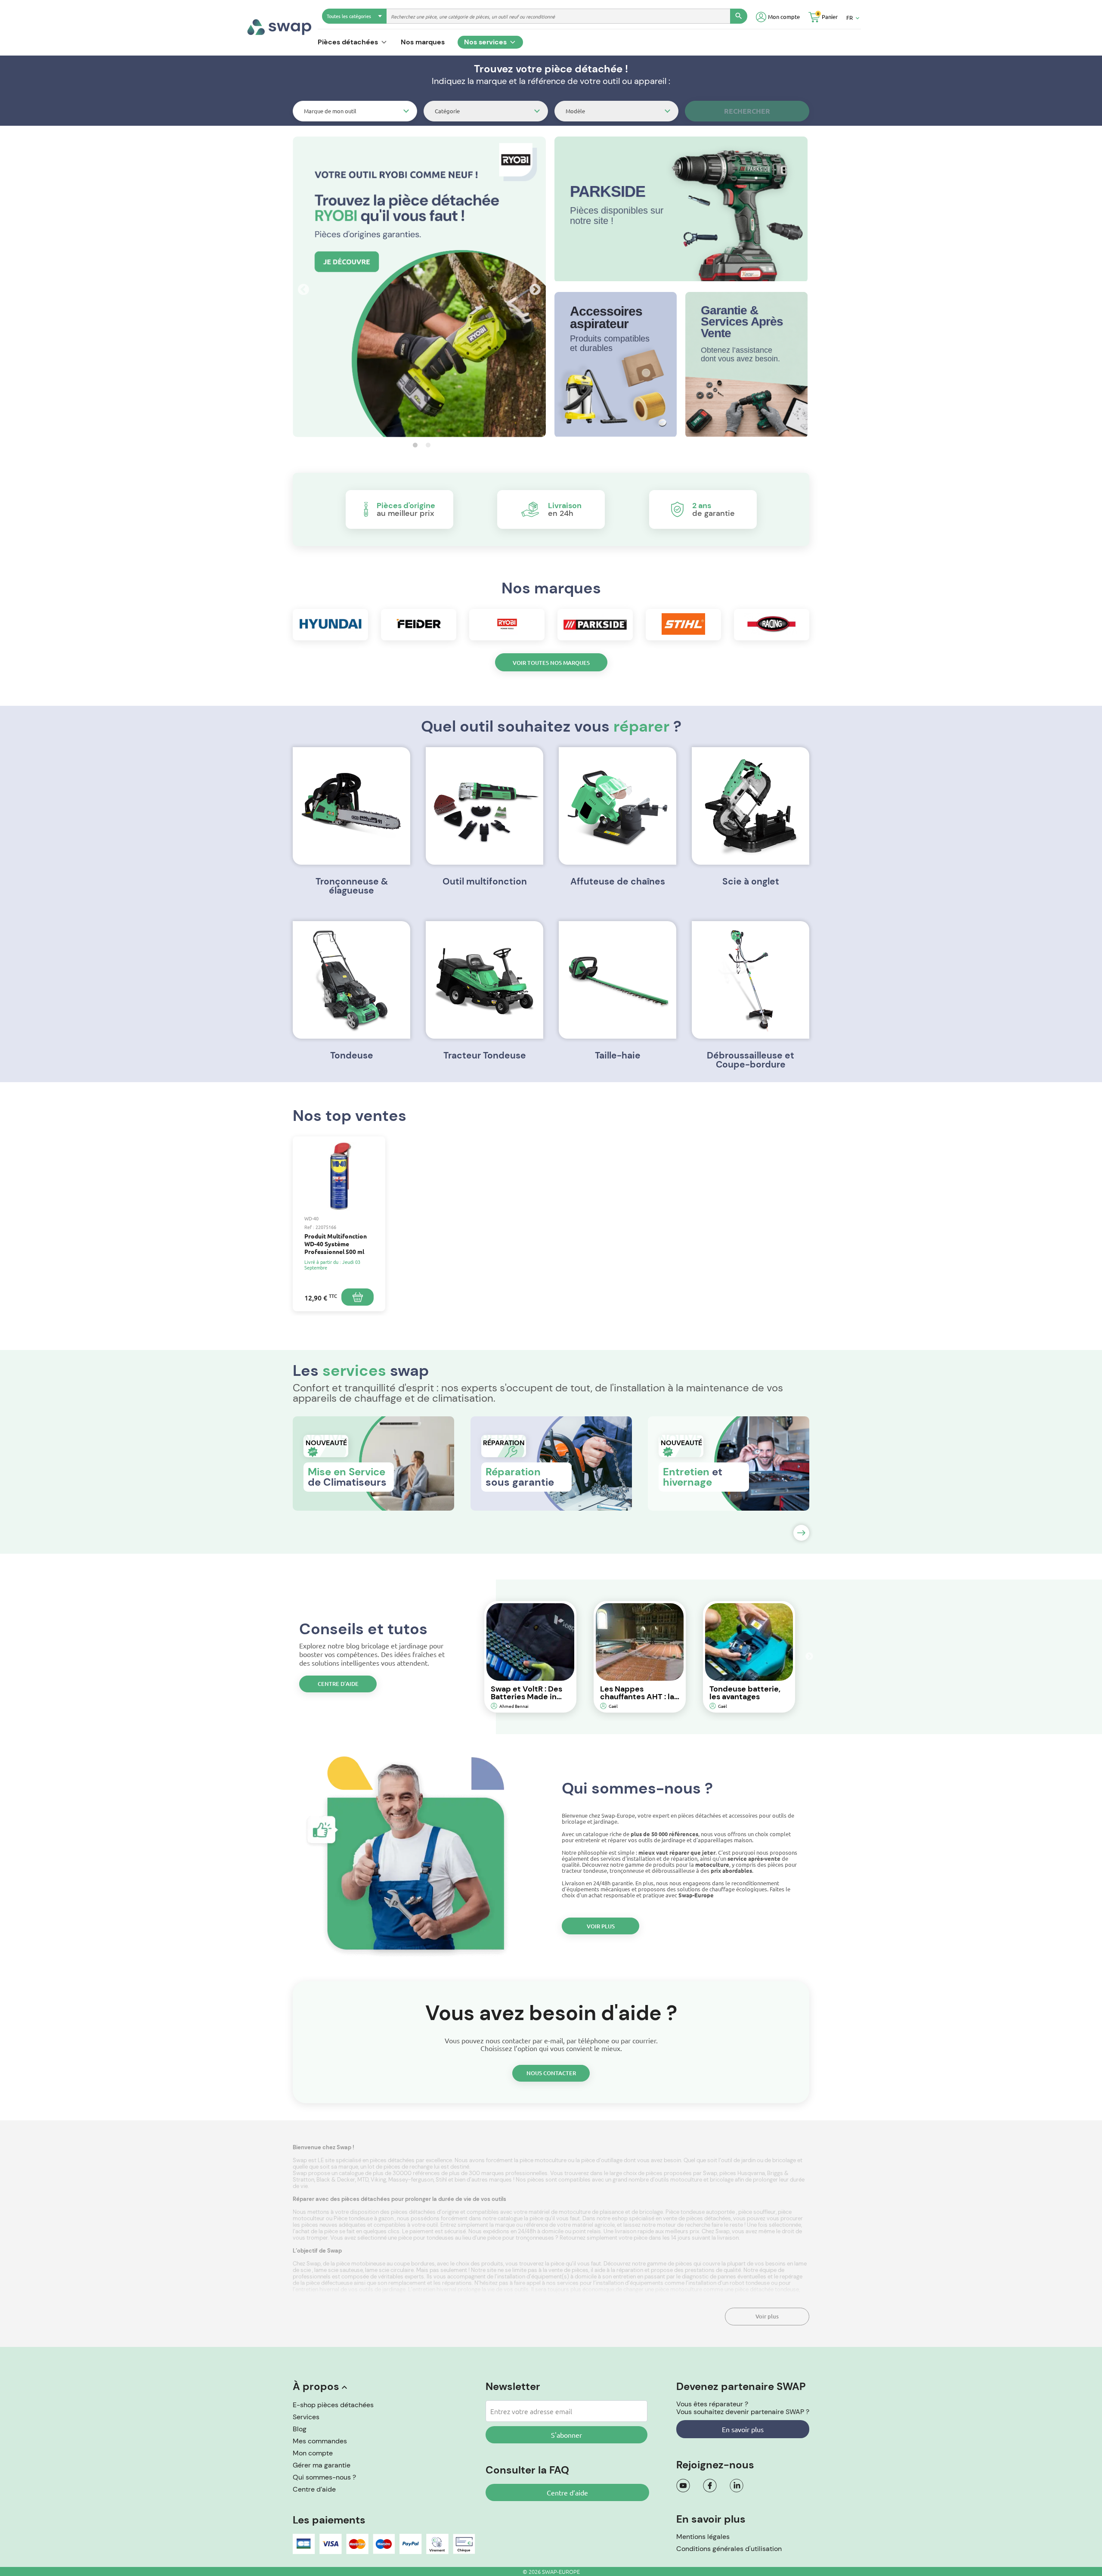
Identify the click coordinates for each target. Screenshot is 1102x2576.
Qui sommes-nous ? (324, 2477)
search (739, 16)
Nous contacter (551, 2073)
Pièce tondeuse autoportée (701, 2212)
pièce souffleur (757, 2212)
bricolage (722, 2180)
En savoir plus (743, 2429)
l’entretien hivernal (317, 2289)
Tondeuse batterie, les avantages (745, 1693)
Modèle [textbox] (575, 111)
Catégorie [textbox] (447, 111)
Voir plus (601, 1926)
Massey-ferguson (411, 2180)
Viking (378, 2180)
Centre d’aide (338, 1684)
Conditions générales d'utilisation (729, 2549)
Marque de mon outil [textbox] (330, 111)
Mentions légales (703, 2537)
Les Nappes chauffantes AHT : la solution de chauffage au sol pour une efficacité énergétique (637, 1693)
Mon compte (313, 2453)
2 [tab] (426, 445)
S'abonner (566, 2435)
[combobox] (355, 111)
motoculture (687, 2180)
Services (306, 2417)
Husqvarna (751, 2173)
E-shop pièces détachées (333, 2405)
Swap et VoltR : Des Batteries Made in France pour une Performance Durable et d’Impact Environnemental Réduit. (529, 1693)
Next (533, 288)
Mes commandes (320, 2441)
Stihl (441, 2180)
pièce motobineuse (361, 2264)
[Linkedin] (737, 2486)
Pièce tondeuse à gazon (364, 2218)
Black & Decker (336, 2180)
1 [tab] (413, 445)
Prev (301, 288)
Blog (300, 2429)
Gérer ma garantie (322, 2465)
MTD (363, 2180)
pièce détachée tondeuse (767, 2289)
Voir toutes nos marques (551, 663)
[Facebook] (710, 2486)
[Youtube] (683, 2486)
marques (501, 2180)
